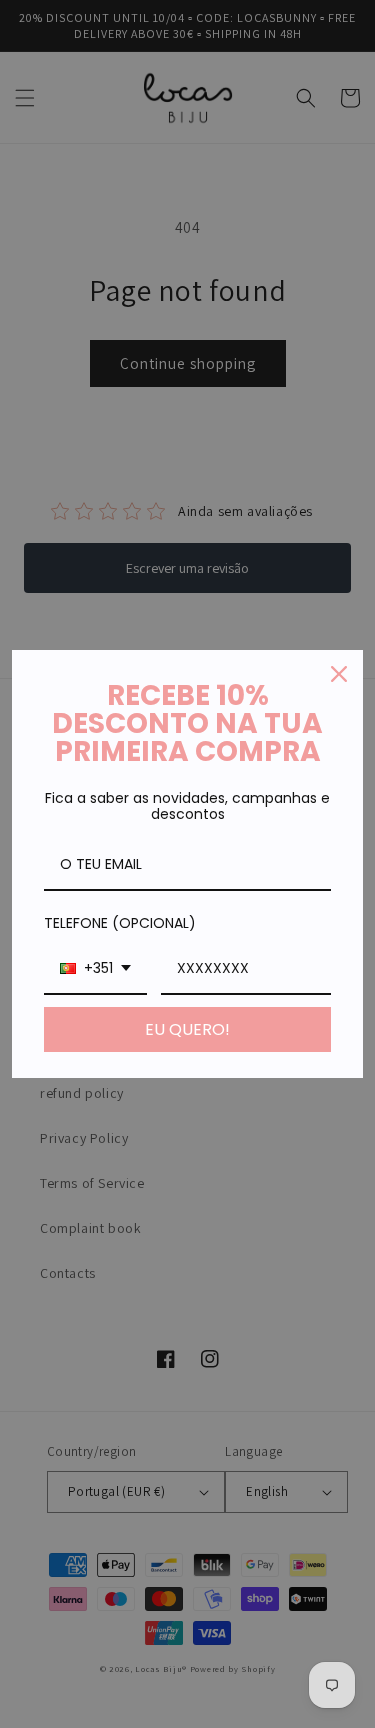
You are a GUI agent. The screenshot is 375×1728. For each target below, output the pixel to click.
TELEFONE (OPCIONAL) (120, 923)
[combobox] (95, 969)
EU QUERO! (187, 1029)
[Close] (339, 674)
